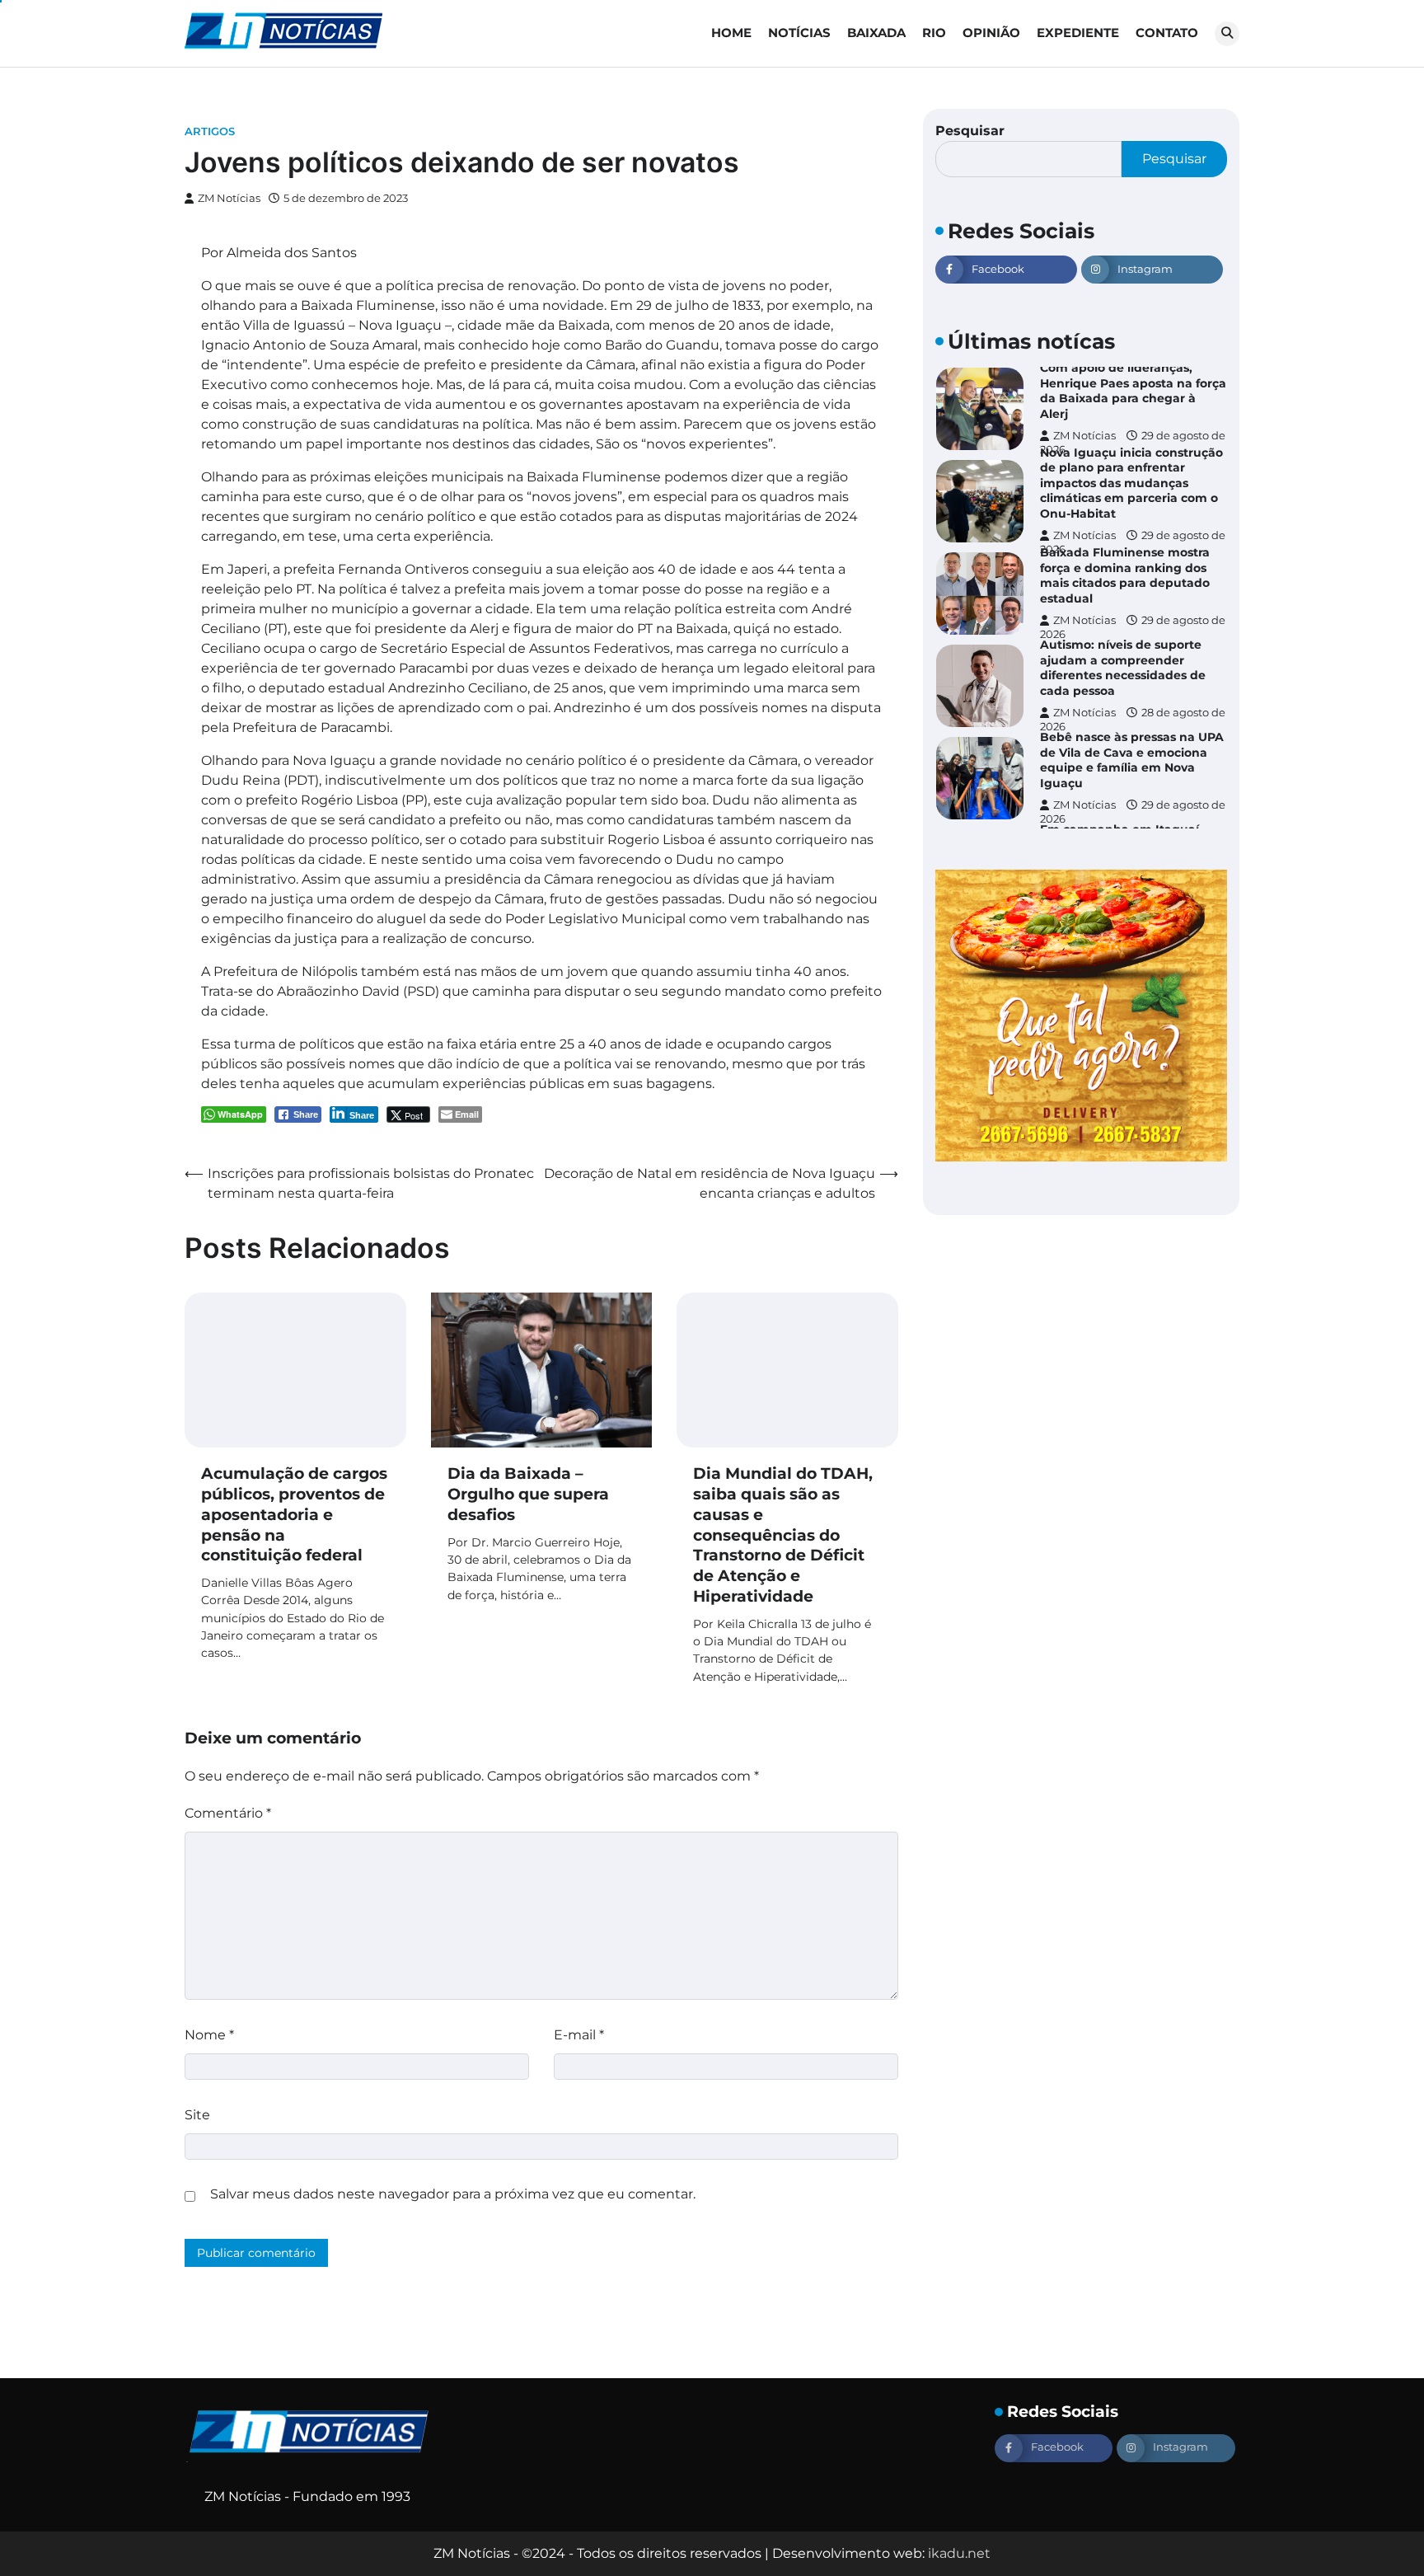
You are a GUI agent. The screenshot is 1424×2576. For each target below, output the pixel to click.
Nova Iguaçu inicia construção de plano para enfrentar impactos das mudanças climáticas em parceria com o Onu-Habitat (1131, 483)
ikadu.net (959, 2553)
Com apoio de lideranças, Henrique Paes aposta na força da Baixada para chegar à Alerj (1133, 391)
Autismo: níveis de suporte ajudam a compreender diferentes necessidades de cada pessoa (1123, 668)
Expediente (1078, 33)
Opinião (991, 33)
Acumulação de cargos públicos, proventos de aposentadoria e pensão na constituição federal (294, 1514)
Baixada (876, 33)
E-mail (579, 2035)
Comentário (228, 1813)
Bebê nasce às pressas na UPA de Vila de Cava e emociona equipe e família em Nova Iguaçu (1132, 760)
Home (731, 33)
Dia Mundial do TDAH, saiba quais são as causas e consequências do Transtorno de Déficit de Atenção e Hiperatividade (783, 1535)
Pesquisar (970, 131)
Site (197, 2115)
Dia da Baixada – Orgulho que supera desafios (528, 1494)
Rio (934, 33)
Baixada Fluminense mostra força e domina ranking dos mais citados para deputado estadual (1125, 575)
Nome (209, 2035)
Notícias (799, 33)
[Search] (1227, 34)
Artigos (210, 131)
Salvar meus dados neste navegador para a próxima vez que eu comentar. (453, 2194)
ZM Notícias (229, 198)
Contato (1167, 33)
